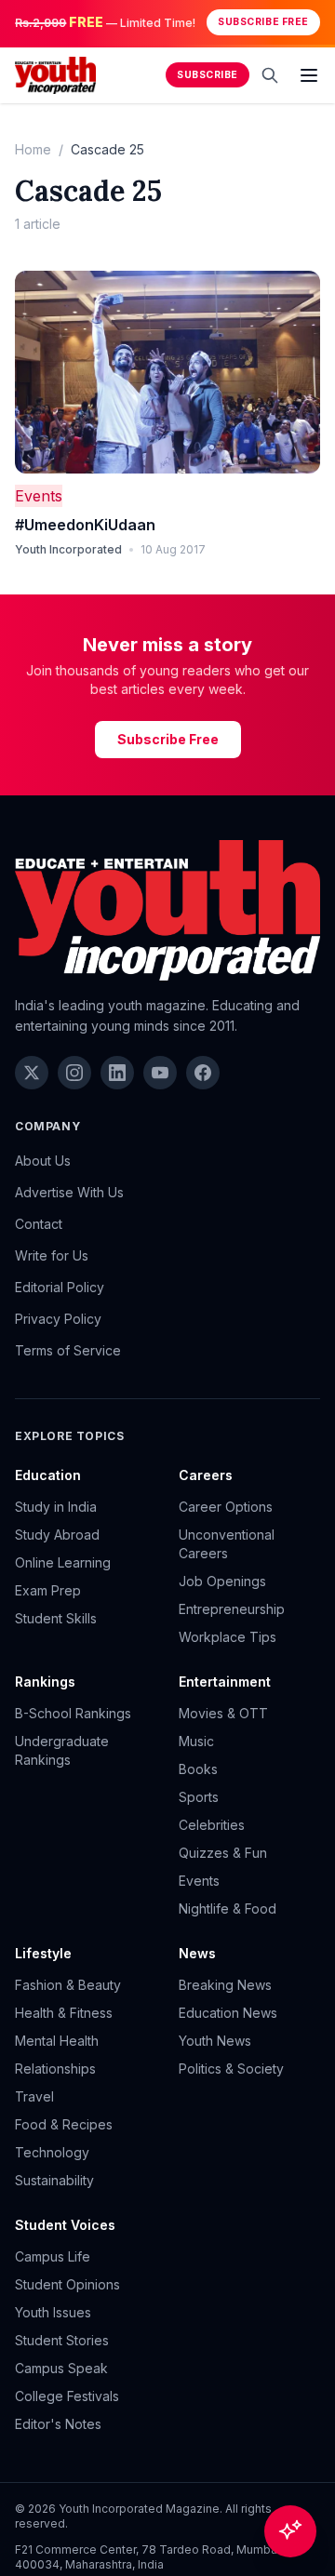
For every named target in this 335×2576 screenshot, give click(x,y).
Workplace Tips (228, 1637)
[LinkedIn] (117, 1073)
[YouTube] (160, 1073)
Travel (34, 2096)
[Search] (270, 75)
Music (196, 1741)
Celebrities (212, 1825)
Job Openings (222, 1581)
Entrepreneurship (232, 1609)
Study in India (56, 1507)
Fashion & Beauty (68, 1985)
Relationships (55, 2069)
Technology (52, 2152)
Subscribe (208, 75)
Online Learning (63, 1562)
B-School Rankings (73, 1713)
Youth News (215, 2041)
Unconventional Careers (227, 1544)
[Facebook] (203, 1073)
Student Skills (56, 1618)
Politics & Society (231, 2069)
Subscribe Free (263, 22)
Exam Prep (48, 1590)
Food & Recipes (64, 2124)
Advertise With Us (69, 1192)
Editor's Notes (58, 2424)
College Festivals (67, 2396)
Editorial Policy (60, 1287)
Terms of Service (68, 1350)
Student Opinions (67, 2284)
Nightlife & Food (228, 1909)
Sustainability (54, 2180)
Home (33, 149)
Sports (199, 1797)
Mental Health (57, 2041)
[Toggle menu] (309, 75)
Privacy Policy (58, 1319)
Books (198, 1769)
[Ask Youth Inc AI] (290, 2531)
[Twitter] (32, 1073)
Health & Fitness (64, 2013)
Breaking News (225, 1985)
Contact (39, 1224)
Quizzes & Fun (223, 1853)
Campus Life (53, 2256)
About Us (43, 1161)
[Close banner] (315, 22)
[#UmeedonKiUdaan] (167, 373)
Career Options (226, 1507)
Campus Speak (61, 2368)
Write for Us (52, 1255)
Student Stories (62, 2340)
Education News (228, 2013)
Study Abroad (57, 1535)
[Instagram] (74, 1073)
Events (39, 496)
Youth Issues (53, 2312)
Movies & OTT (223, 1713)
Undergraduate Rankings (62, 1750)
